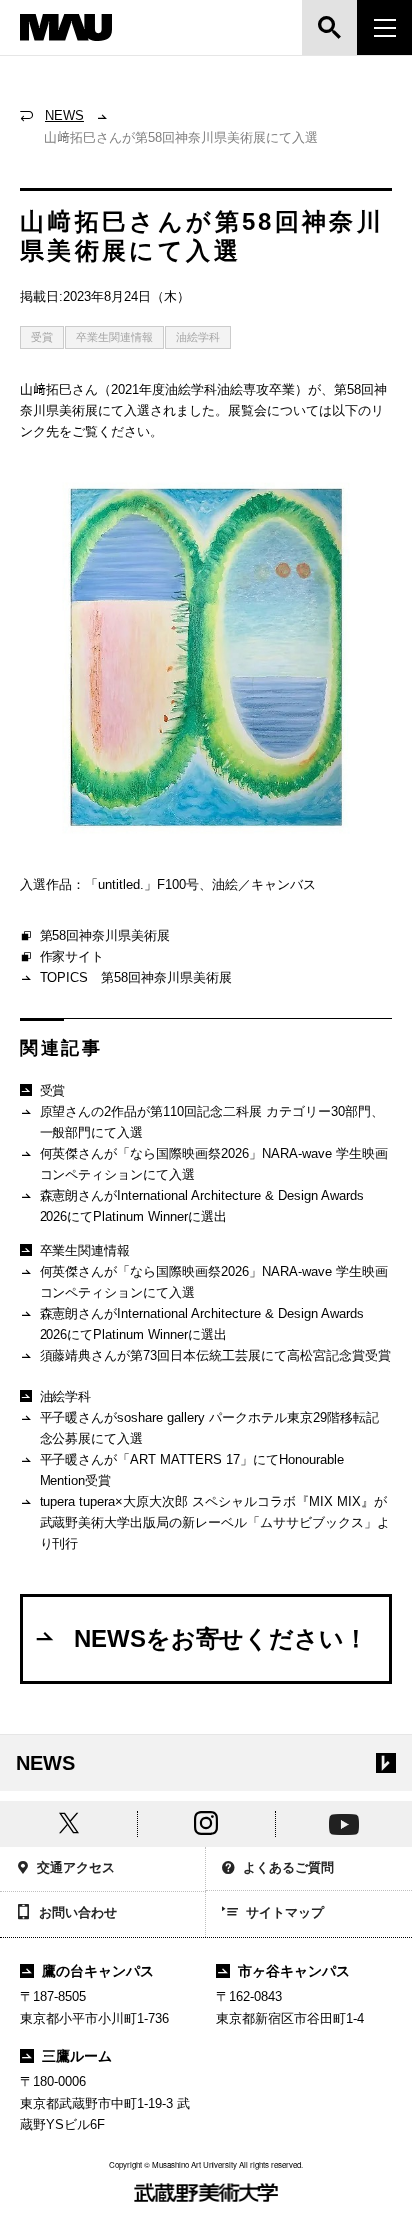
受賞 (42, 337)
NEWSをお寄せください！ (221, 1638)
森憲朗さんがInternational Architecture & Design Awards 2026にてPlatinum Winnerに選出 (202, 1206)
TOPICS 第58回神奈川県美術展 (136, 977)
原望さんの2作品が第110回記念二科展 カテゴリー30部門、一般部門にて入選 (212, 1122)
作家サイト (72, 956)
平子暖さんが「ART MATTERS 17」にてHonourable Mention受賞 (192, 1470)
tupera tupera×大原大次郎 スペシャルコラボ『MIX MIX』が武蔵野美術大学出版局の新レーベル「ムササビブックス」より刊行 (215, 1522)
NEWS (64, 115)
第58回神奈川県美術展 (105, 935)
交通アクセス (76, 1867)
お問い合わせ (78, 1912)
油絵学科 (198, 337)
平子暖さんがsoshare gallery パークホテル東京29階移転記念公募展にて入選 (210, 1428)
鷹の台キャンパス (98, 1971)
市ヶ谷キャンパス (294, 1971)
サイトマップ (285, 1912)
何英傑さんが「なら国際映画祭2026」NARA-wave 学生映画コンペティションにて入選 (214, 1164)
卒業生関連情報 (114, 337)
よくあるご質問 (288, 1867)
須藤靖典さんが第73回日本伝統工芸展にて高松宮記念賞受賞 (216, 1355)
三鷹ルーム (77, 2056)
